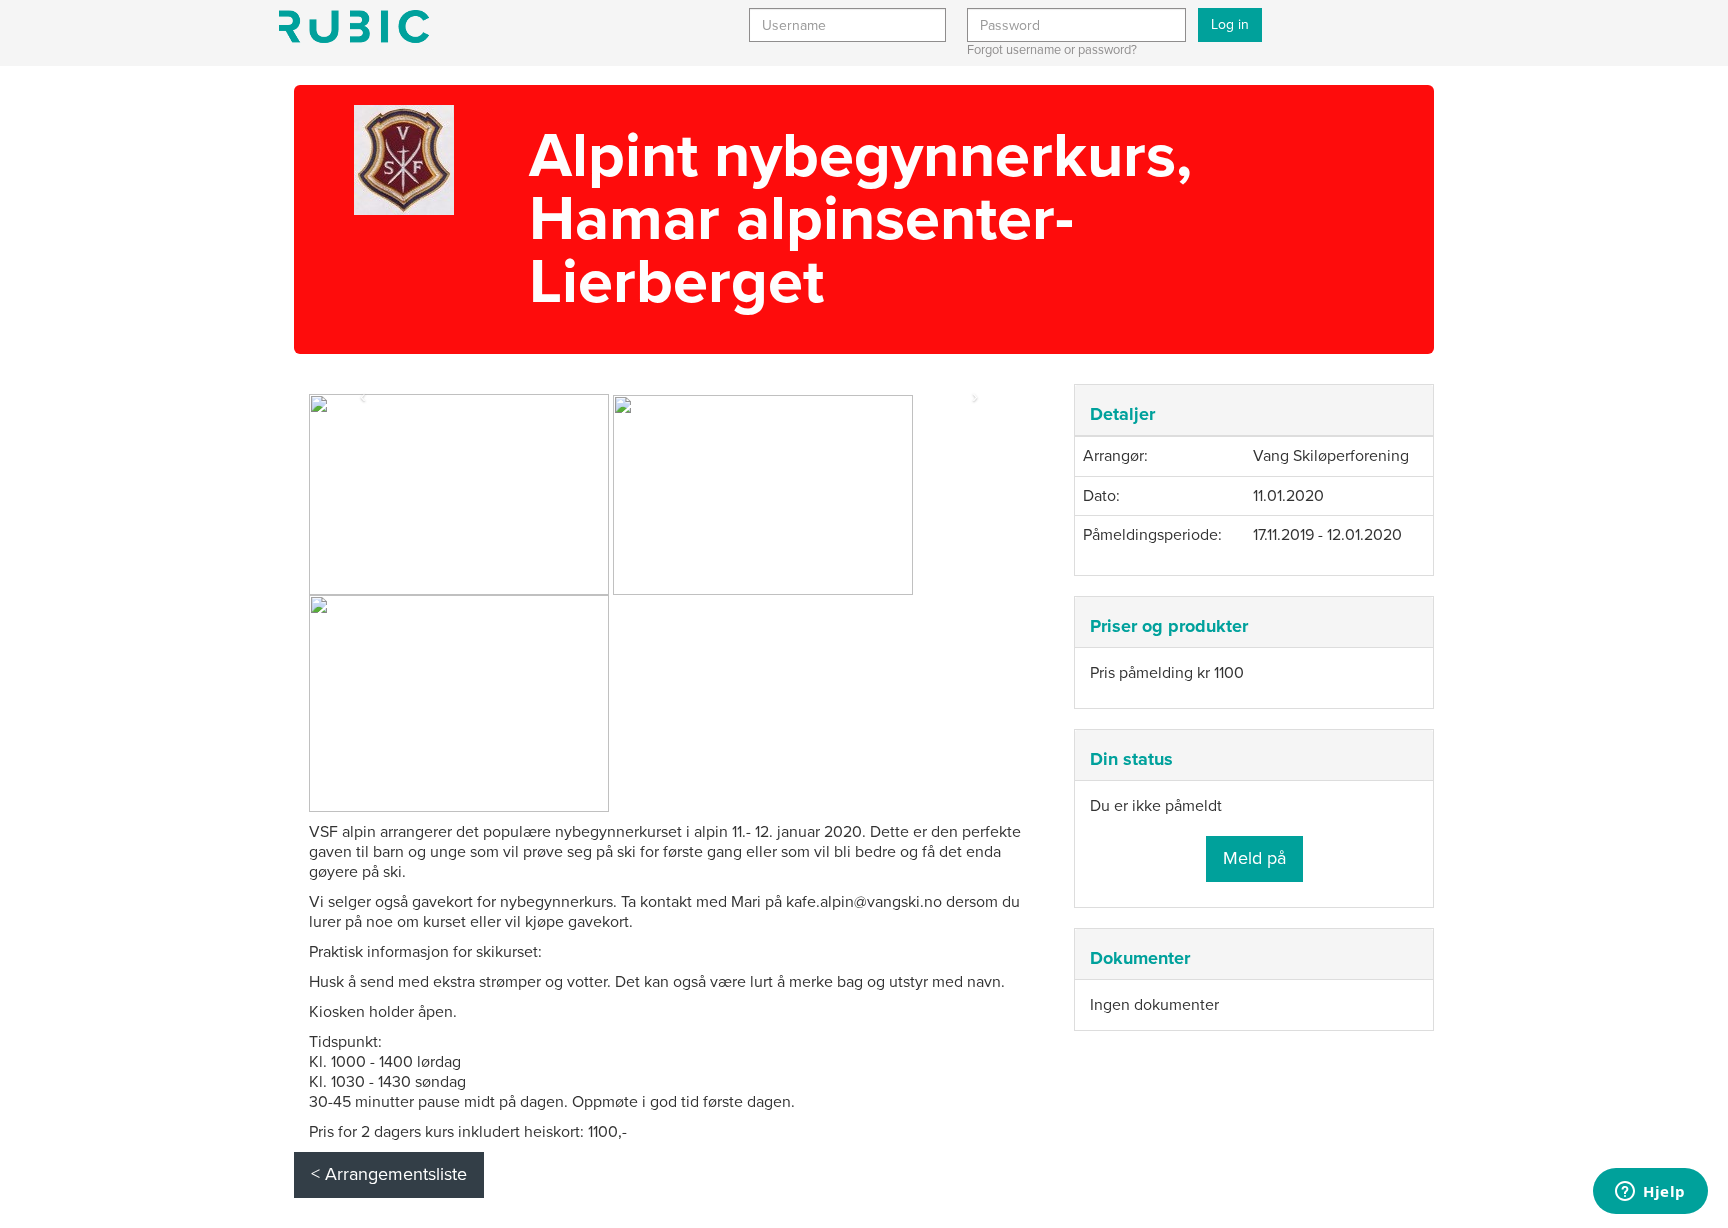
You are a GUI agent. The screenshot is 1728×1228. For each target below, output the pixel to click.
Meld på (1254, 858)
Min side (354, 26)
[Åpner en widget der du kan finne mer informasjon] (1650, 1193)
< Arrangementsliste (389, 1174)
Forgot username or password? (1052, 50)
